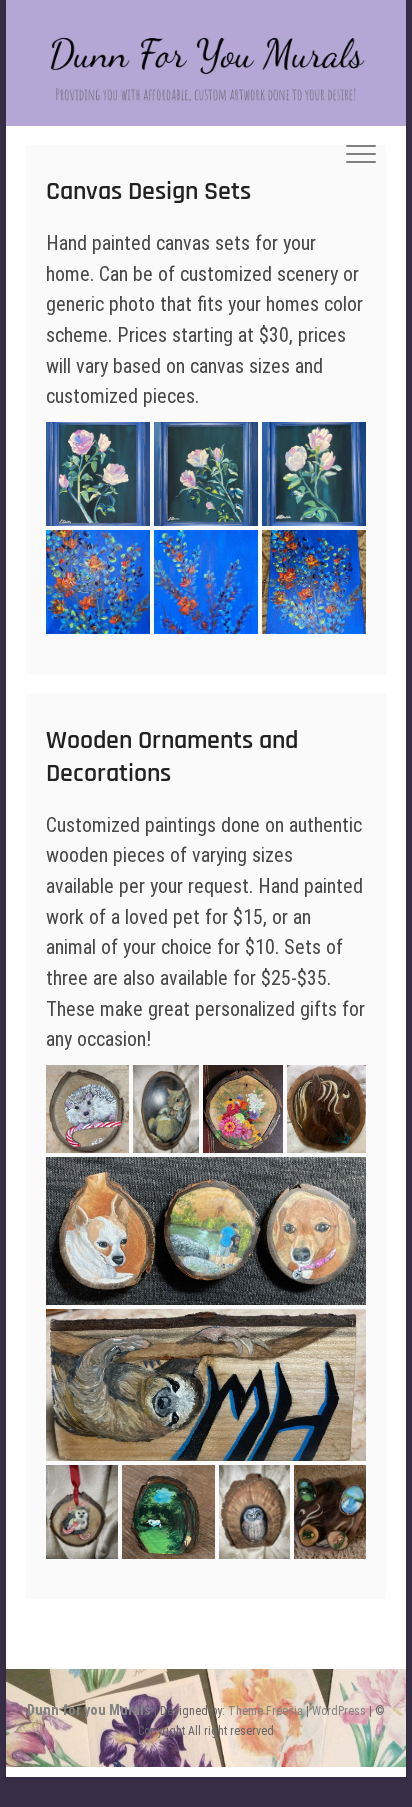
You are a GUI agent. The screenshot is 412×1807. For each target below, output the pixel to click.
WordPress (339, 1711)
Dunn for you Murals (89, 1710)
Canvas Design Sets (148, 191)
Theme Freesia (265, 1711)
